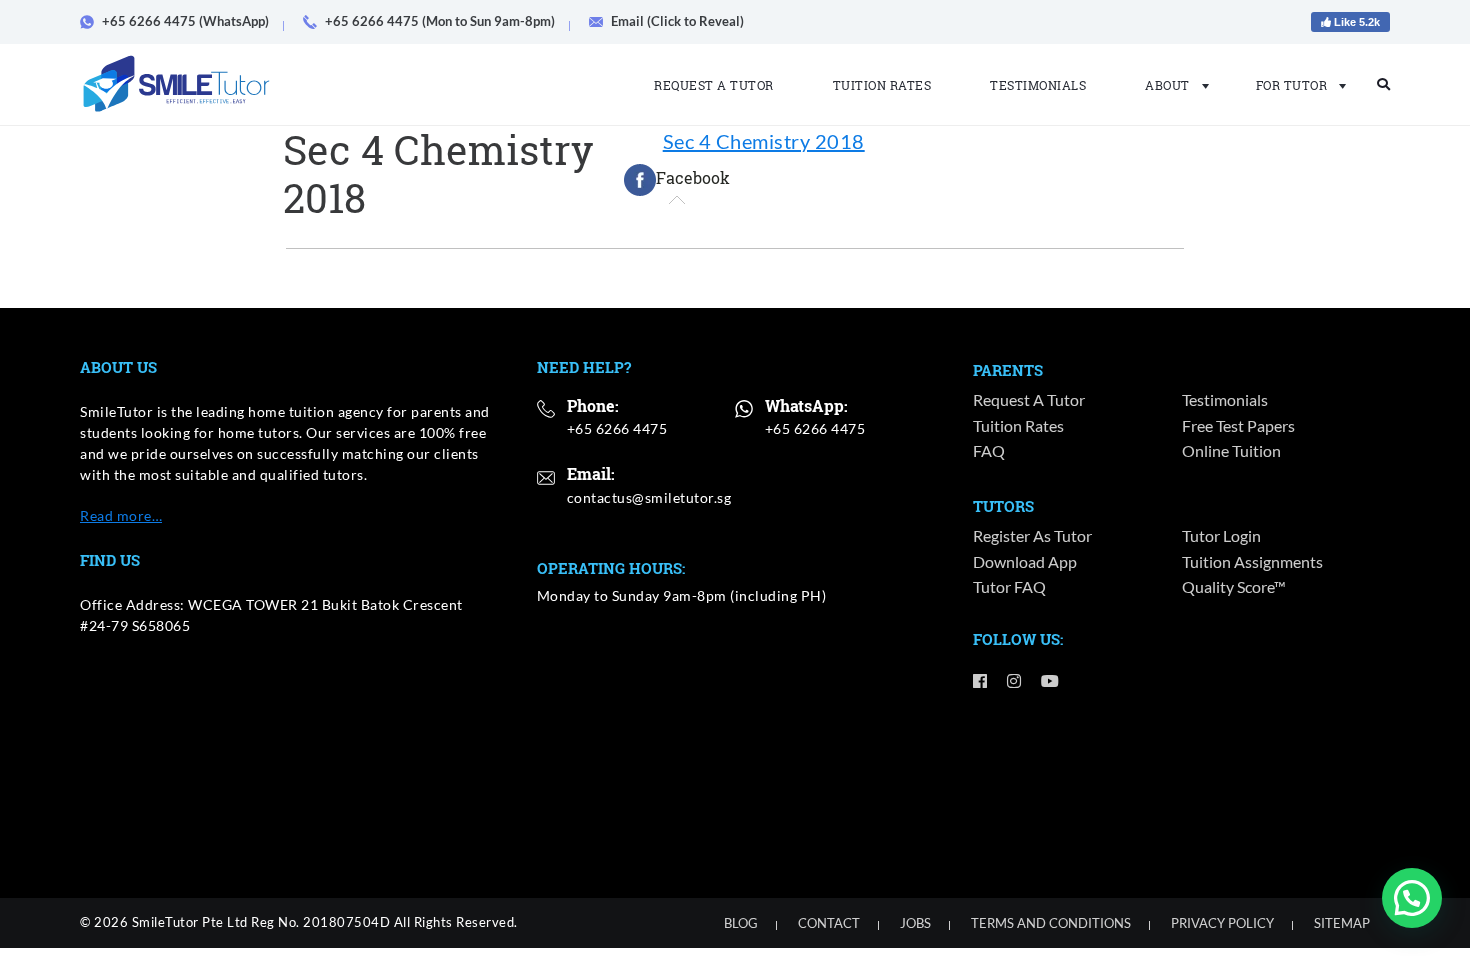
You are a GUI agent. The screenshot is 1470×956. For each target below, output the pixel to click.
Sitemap (1342, 923)
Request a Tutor (714, 85)
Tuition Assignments (1252, 561)
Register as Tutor (1032, 535)
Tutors (1003, 506)
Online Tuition (1231, 450)
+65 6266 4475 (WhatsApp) (185, 21)
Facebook (693, 177)
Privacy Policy (1222, 923)
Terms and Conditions (1051, 923)
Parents (1008, 370)
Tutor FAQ (1009, 586)
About (1167, 85)
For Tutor (1292, 85)
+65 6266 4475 (617, 428)
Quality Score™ (1234, 586)
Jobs (915, 923)
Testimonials (1038, 85)
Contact (829, 923)
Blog (741, 923)
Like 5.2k (1355, 22)
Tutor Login (1221, 535)
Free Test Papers (1238, 425)
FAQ (989, 450)
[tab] (677, 180)
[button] (1412, 898)
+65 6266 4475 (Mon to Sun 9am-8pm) (440, 21)
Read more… (121, 515)
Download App (1025, 561)
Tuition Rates (882, 85)
